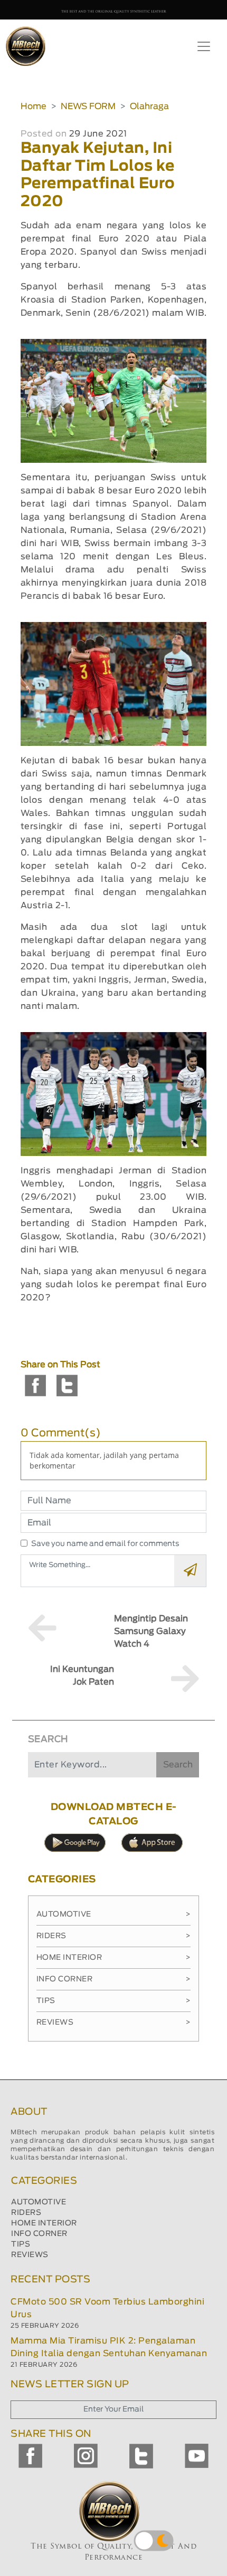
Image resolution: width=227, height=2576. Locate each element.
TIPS (21, 2244)
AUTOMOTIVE (39, 2202)
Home (34, 106)
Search (178, 1765)
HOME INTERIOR (44, 2223)
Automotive (114, 1914)
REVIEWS (30, 2255)
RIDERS (26, 2213)
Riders (114, 1936)
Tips (114, 2001)
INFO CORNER (39, 2234)
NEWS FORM (88, 106)
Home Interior (114, 1958)
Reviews (114, 2023)
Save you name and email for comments (105, 1544)
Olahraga (149, 106)
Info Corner (114, 1979)
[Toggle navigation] (204, 46)
